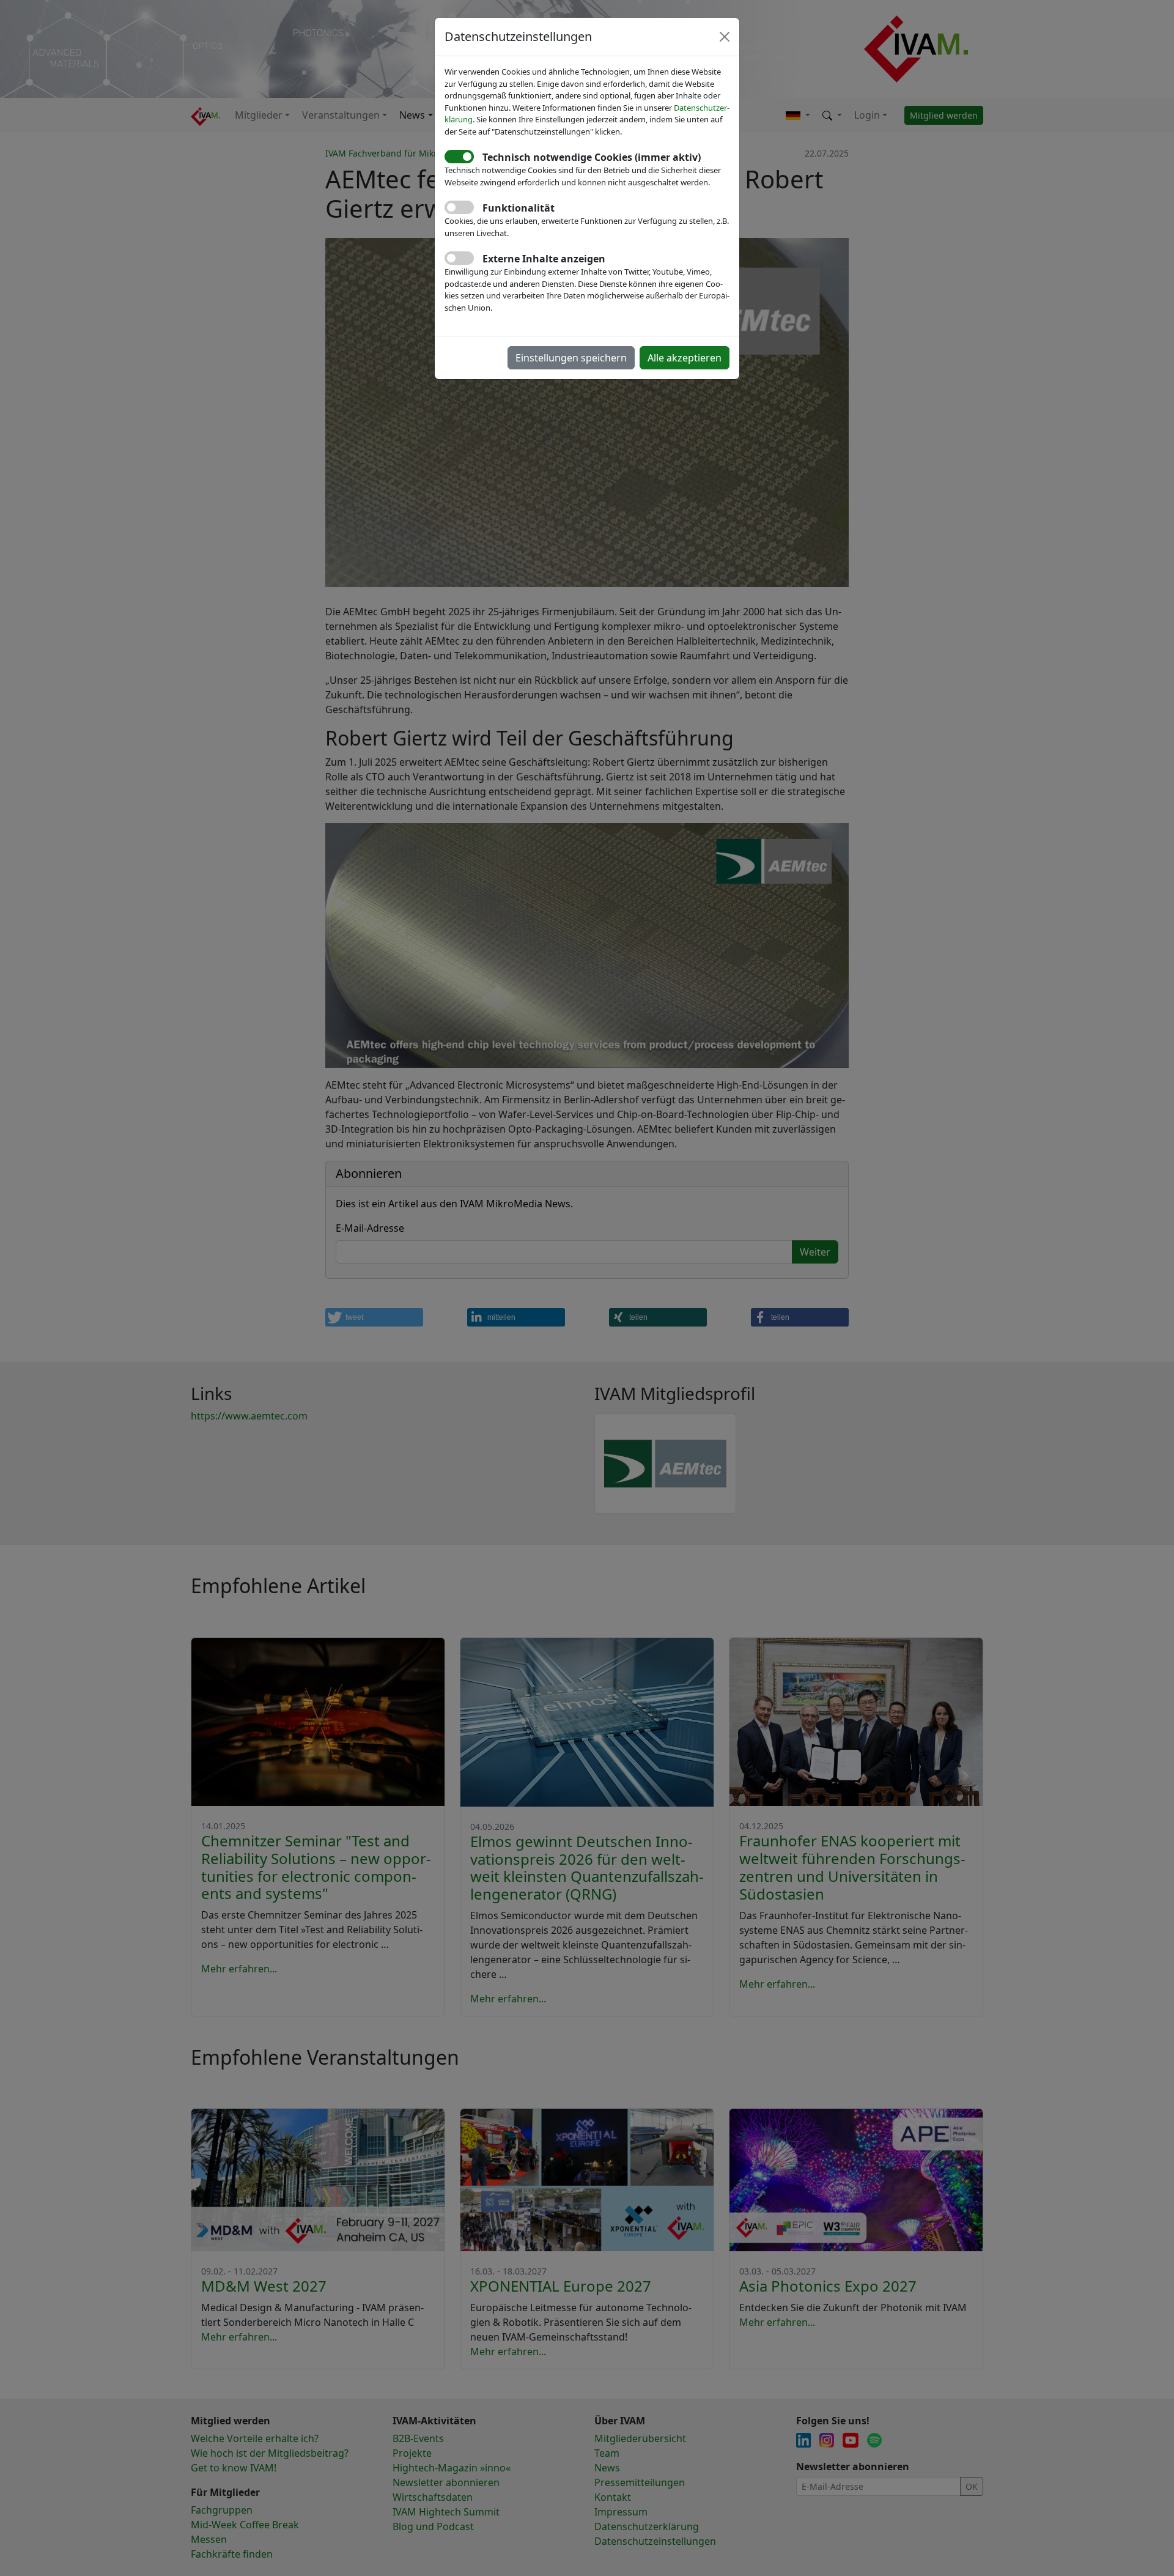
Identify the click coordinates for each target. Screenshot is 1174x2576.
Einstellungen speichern (571, 358)
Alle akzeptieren (685, 358)
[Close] (725, 37)
